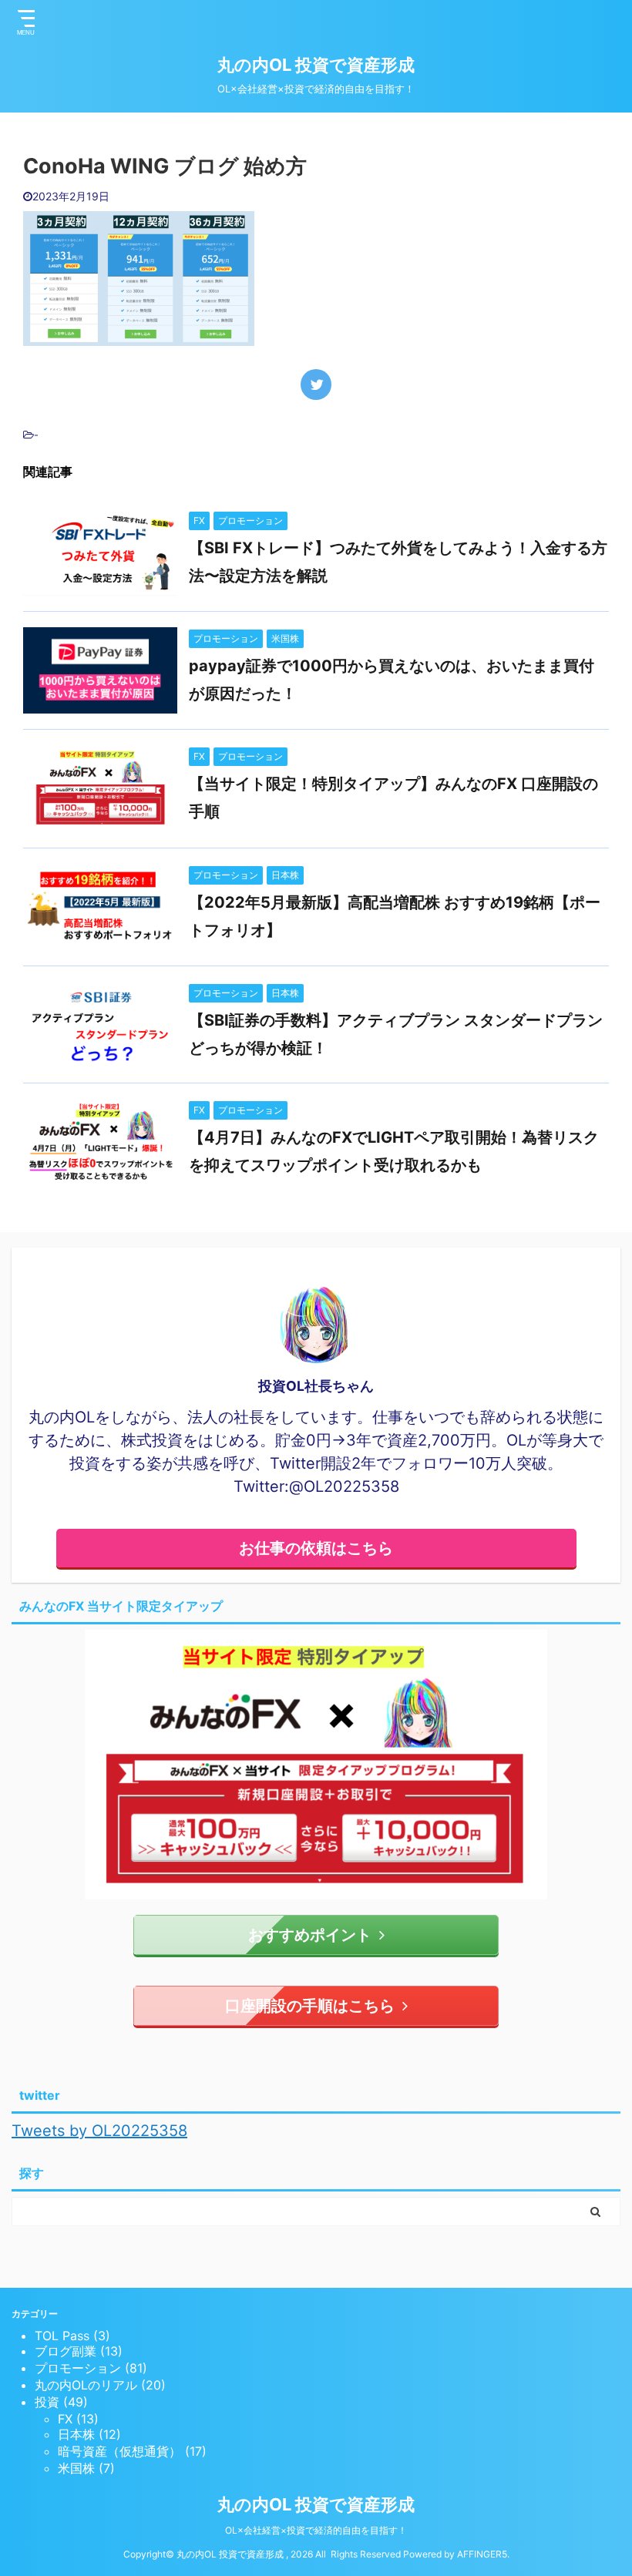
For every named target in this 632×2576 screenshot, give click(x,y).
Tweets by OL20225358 (99, 2131)
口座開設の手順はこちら (310, 2006)
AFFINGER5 (482, 2554)
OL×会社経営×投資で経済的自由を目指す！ (316, 2530)
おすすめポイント (310, 1935)
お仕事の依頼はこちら (316, 1548)
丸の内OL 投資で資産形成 (316, 65)
